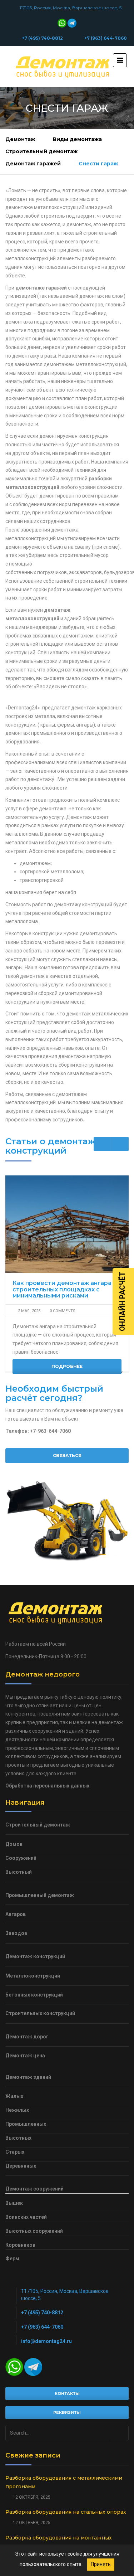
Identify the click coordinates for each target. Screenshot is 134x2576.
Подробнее (67, 1366)
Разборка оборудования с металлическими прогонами (64, 2482)
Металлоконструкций (33, 1976)
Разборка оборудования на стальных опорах (66, 2512)
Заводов (16, 1933)
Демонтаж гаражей (33, 164)
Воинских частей (26, 2217)
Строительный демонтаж (41, 151)
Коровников (20, 2245)
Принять (101, 2564)
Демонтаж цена (25, 2056)
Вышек (14, 2203)
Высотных (18, 2138)
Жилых (14, 2096)
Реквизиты (67, 2412)
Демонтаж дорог (27, 2037)
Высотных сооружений (34, 2231)
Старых (15, 2152)
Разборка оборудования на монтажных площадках (59, 2542)
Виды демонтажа (77, 139)
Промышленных (26, 2124)
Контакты (67, 2393)
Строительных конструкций (40, 2013)
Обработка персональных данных (47, 1786)
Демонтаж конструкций (35, 1956)
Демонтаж (20, 139)
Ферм (12, 2259)
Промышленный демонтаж (40, 1895)
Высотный (19, 1872)
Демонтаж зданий (28, 2077)
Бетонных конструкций (34, 1995)
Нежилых (17, 2110)
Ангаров (16, 1914)
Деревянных (21, 2166)
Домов (14, 1844)
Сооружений (21, 1858)
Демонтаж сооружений (34, 2189)
